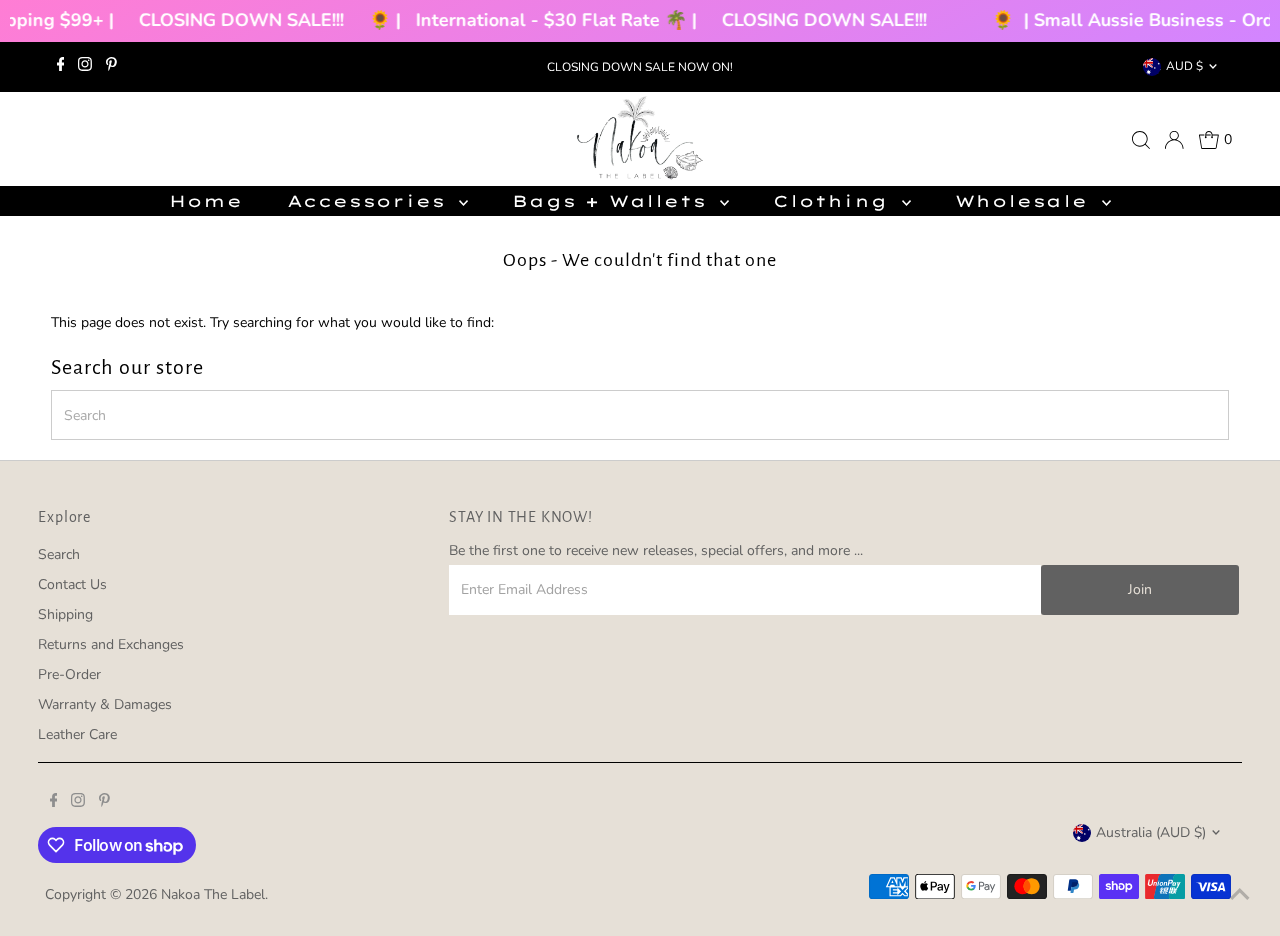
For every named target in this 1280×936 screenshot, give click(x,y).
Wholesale (1026, 201)
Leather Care (77, 734)
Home (205, 201)
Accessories (371, 201)
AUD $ (1184, 66)
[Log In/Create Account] (1174, 140)
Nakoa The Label (213, 894)
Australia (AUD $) (1151, 832)
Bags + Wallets (613, 201)
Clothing (834, 201)
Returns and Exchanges (111, 644)
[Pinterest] (111, 67)
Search (59, 554)
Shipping (65, 614)
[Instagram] (85, 67)
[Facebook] (61, 67)
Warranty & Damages (105, 704)
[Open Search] (1141, 140)
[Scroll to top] (1240, 896)
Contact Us (72, 584)
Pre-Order (69, 674)
